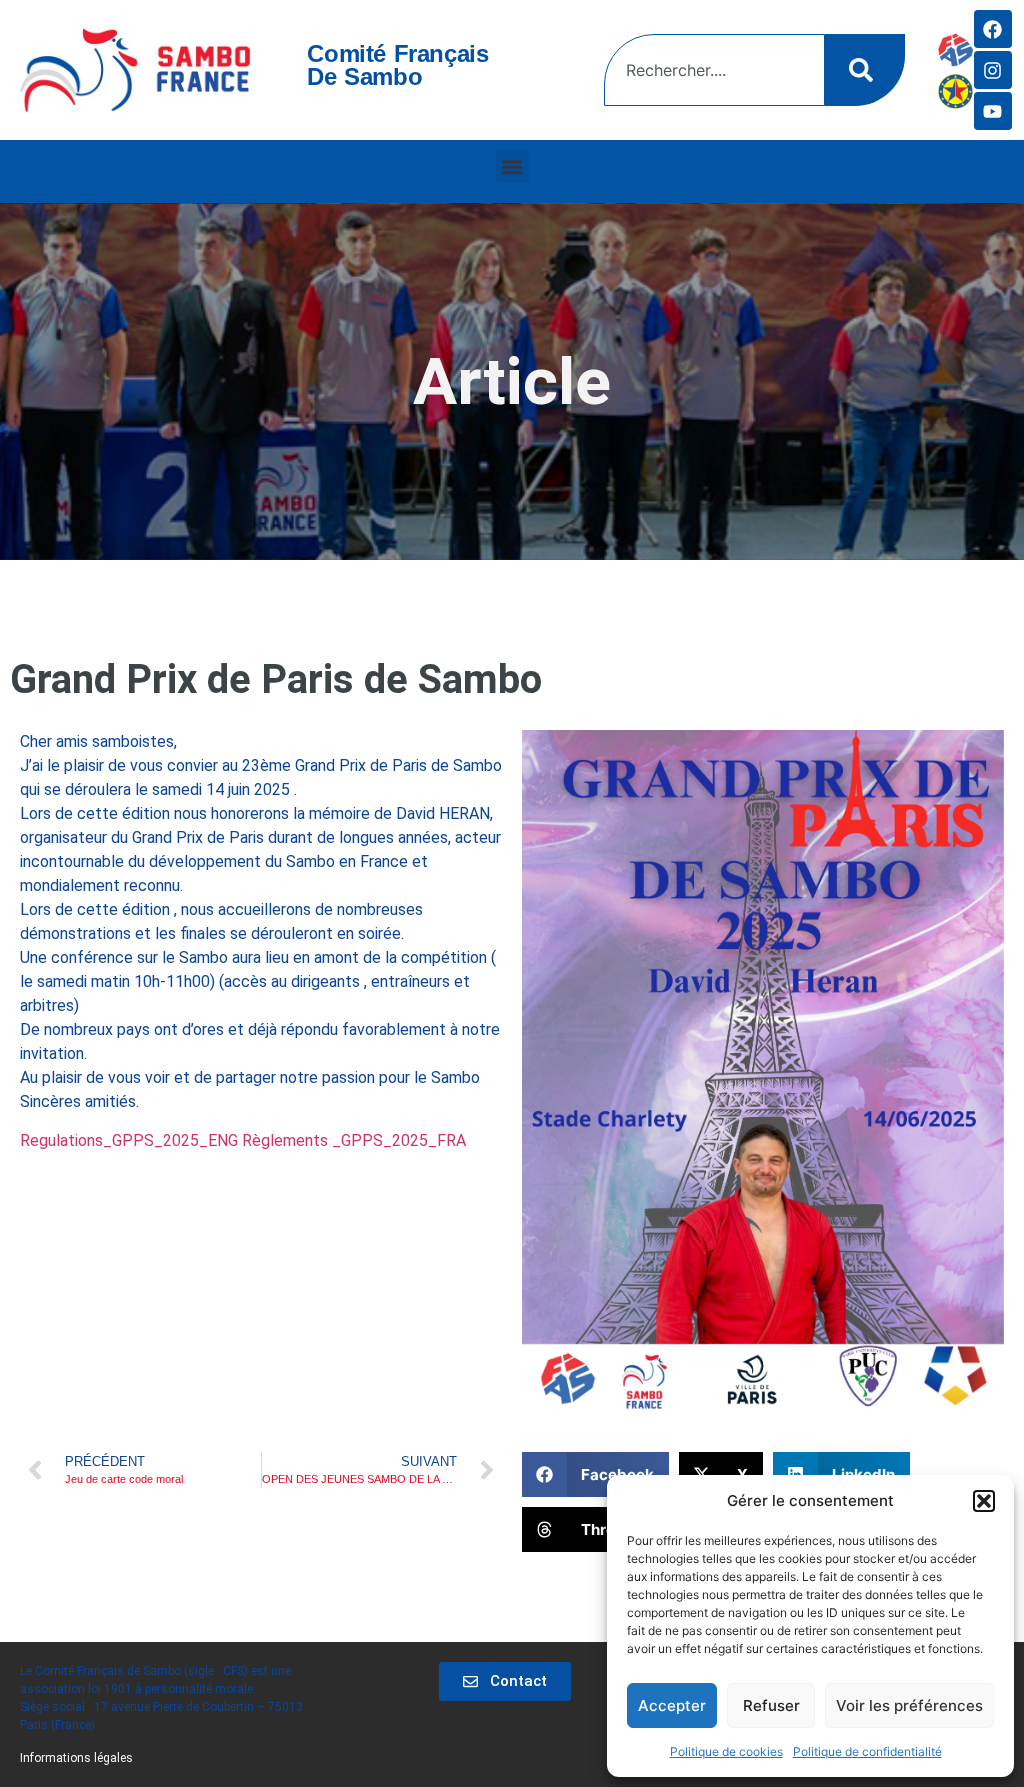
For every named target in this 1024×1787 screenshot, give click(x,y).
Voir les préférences (909, 1705)
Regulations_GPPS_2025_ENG (129, 1140)
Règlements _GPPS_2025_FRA (354, 1140)
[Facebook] (993, 29)
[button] (984, 1501)
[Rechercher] (865, 70)
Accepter (672, 1705)
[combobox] (714, 70)
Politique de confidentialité (867, 1751)
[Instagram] (993, 70)
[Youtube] (993, 111)
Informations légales (76, 1758)
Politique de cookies (726, 1751)
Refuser (771, 1705)
